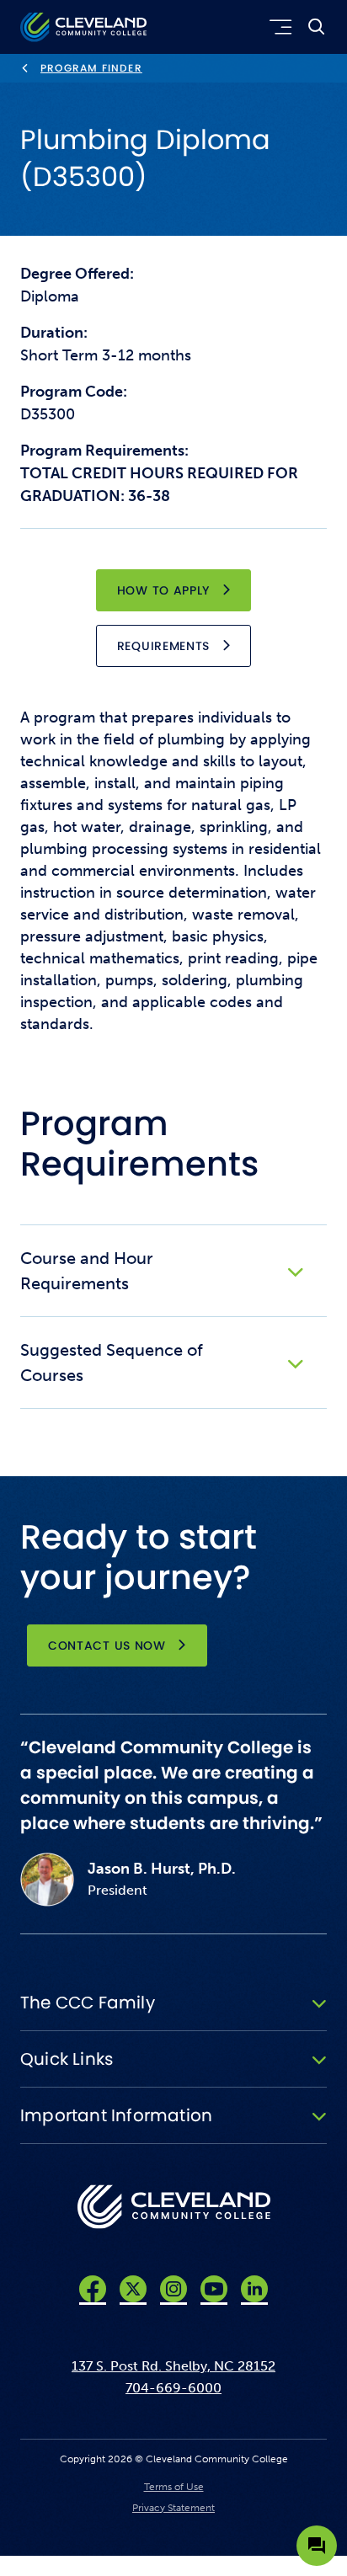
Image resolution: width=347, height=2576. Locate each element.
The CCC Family (88, 2003)
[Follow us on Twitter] (133, 2289)
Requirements (163, 646)
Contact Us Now (107, 1645)
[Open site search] (317, 27)
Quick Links (67, 2059)
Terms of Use (174, 2487)
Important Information (116, 2115)
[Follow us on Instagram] (173, 2289)
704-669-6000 (173, 2388)
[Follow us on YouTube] (214, 2289)
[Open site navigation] (278, 27)
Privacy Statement (173, 2508)
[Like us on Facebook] (93, 2289)
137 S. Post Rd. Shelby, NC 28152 (173, 2366)
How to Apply (163, 590)
